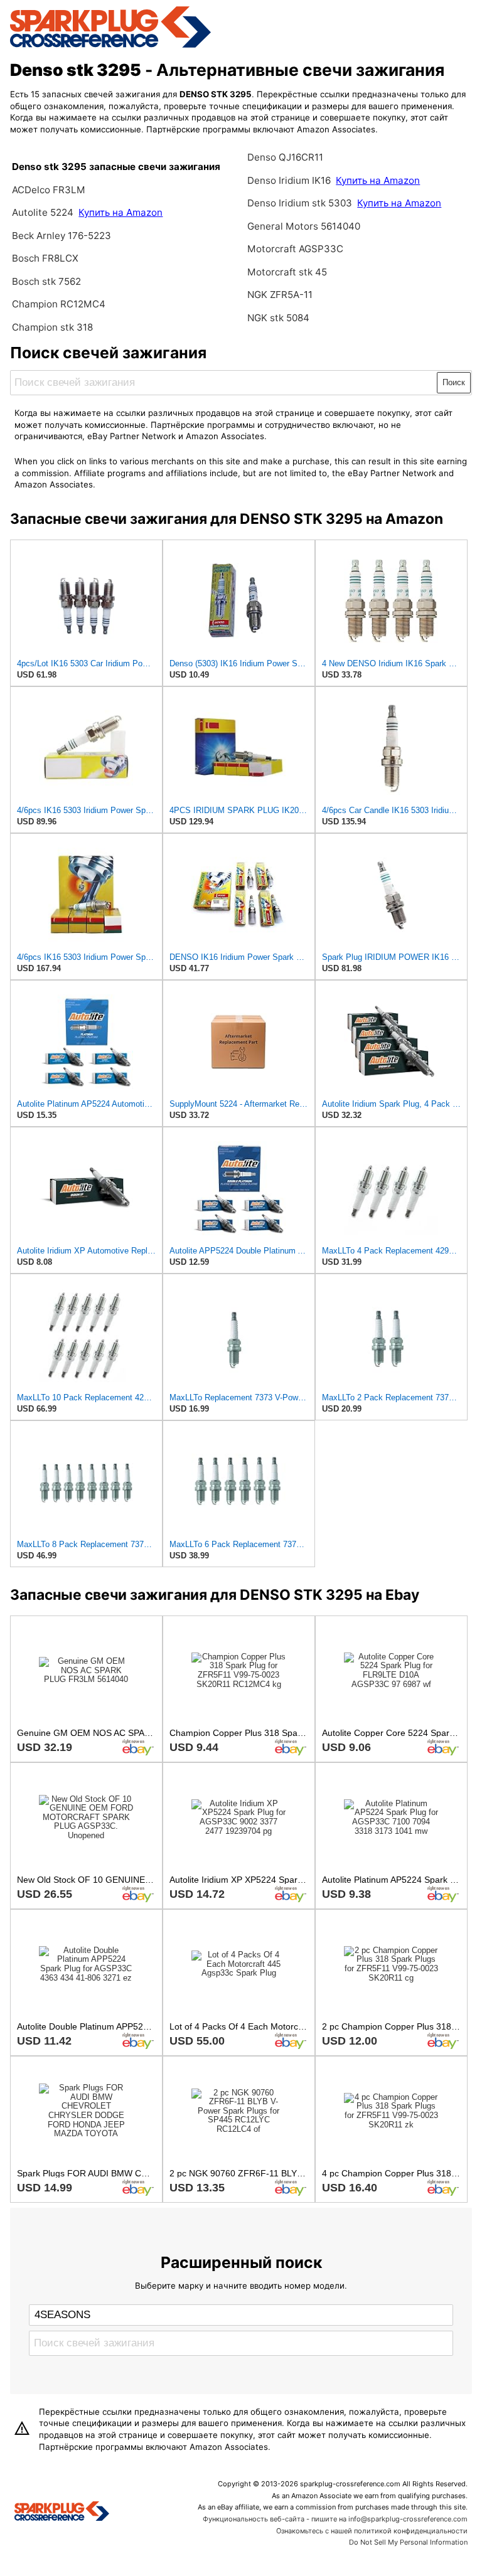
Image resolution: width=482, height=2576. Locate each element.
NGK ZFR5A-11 (280, 295)
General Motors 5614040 (304, 226)
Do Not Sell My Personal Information (408, 2542)
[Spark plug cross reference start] (62, 2513)
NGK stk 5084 (278, 318)
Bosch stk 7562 (46, 281)
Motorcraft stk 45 (287, 272)
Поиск (454, 382)
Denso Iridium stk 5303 (300, 203)
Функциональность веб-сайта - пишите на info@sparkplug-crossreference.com (335, 2519)
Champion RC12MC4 (59, 304)
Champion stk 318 (52, 327)
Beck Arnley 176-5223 (62, 236)
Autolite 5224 (43, 212)
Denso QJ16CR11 (285, 157)
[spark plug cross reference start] (110, 46)
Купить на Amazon (120, 212)
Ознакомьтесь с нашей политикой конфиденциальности (372, 2531)
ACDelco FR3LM (49, 190)
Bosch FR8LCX (45, 258)
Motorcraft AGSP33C (295, 249)
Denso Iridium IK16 (289, 180)
